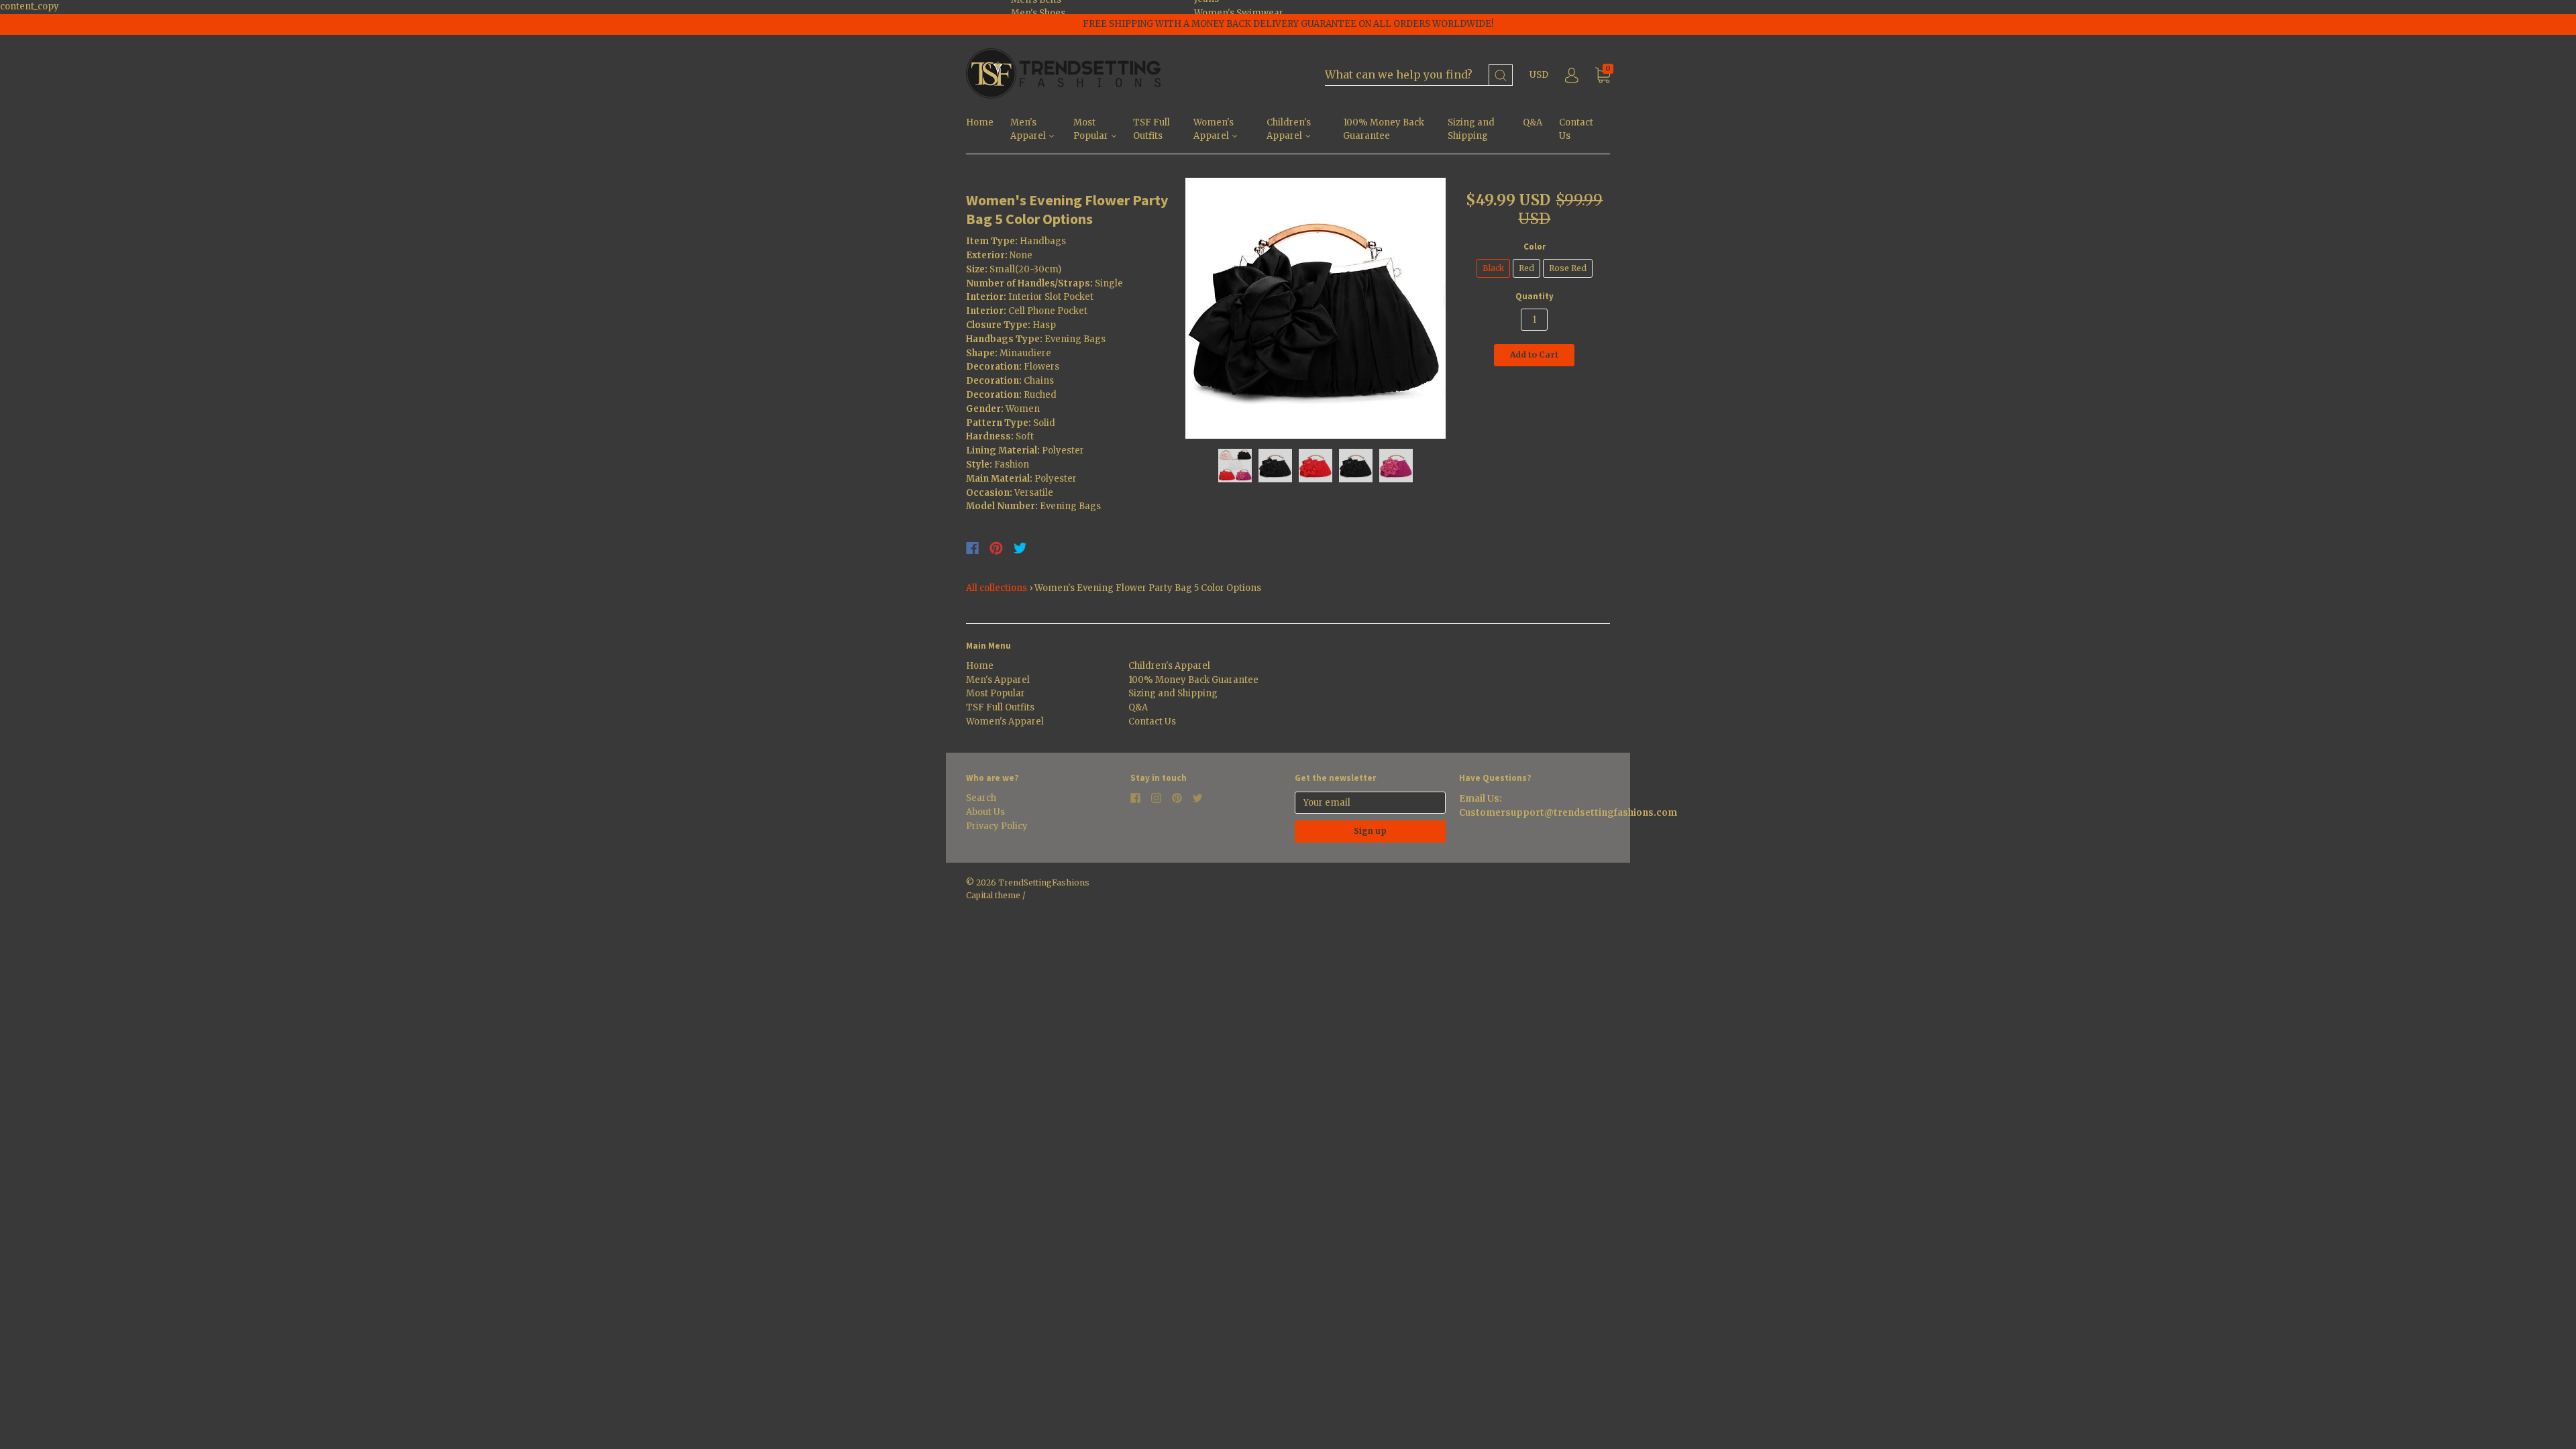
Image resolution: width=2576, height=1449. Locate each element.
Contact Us (1576, 129)
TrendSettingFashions (1044, 882)
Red (1526, 268)
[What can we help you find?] (1419, 75)
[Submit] (1501, 75)
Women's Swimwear (1239, 13)
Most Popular (1092, 129)
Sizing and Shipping (1471, 129)
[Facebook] (972, 548)
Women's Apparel (1214, 129)
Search (981, 798)
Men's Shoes (1038, 13)
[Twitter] (1020, 548)
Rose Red (1568, 268)
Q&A (1533, 122)
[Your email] (1370, 803)
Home (980, 122)
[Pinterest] (996, 548)
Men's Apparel (1029, 129)
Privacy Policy (997, 826)
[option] (1316, 308)
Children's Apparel (1289, 129)
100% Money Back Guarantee (1384, 129)
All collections (997, 588)
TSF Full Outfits (1151, 129)
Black (1493, 268)
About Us (985, 812)
